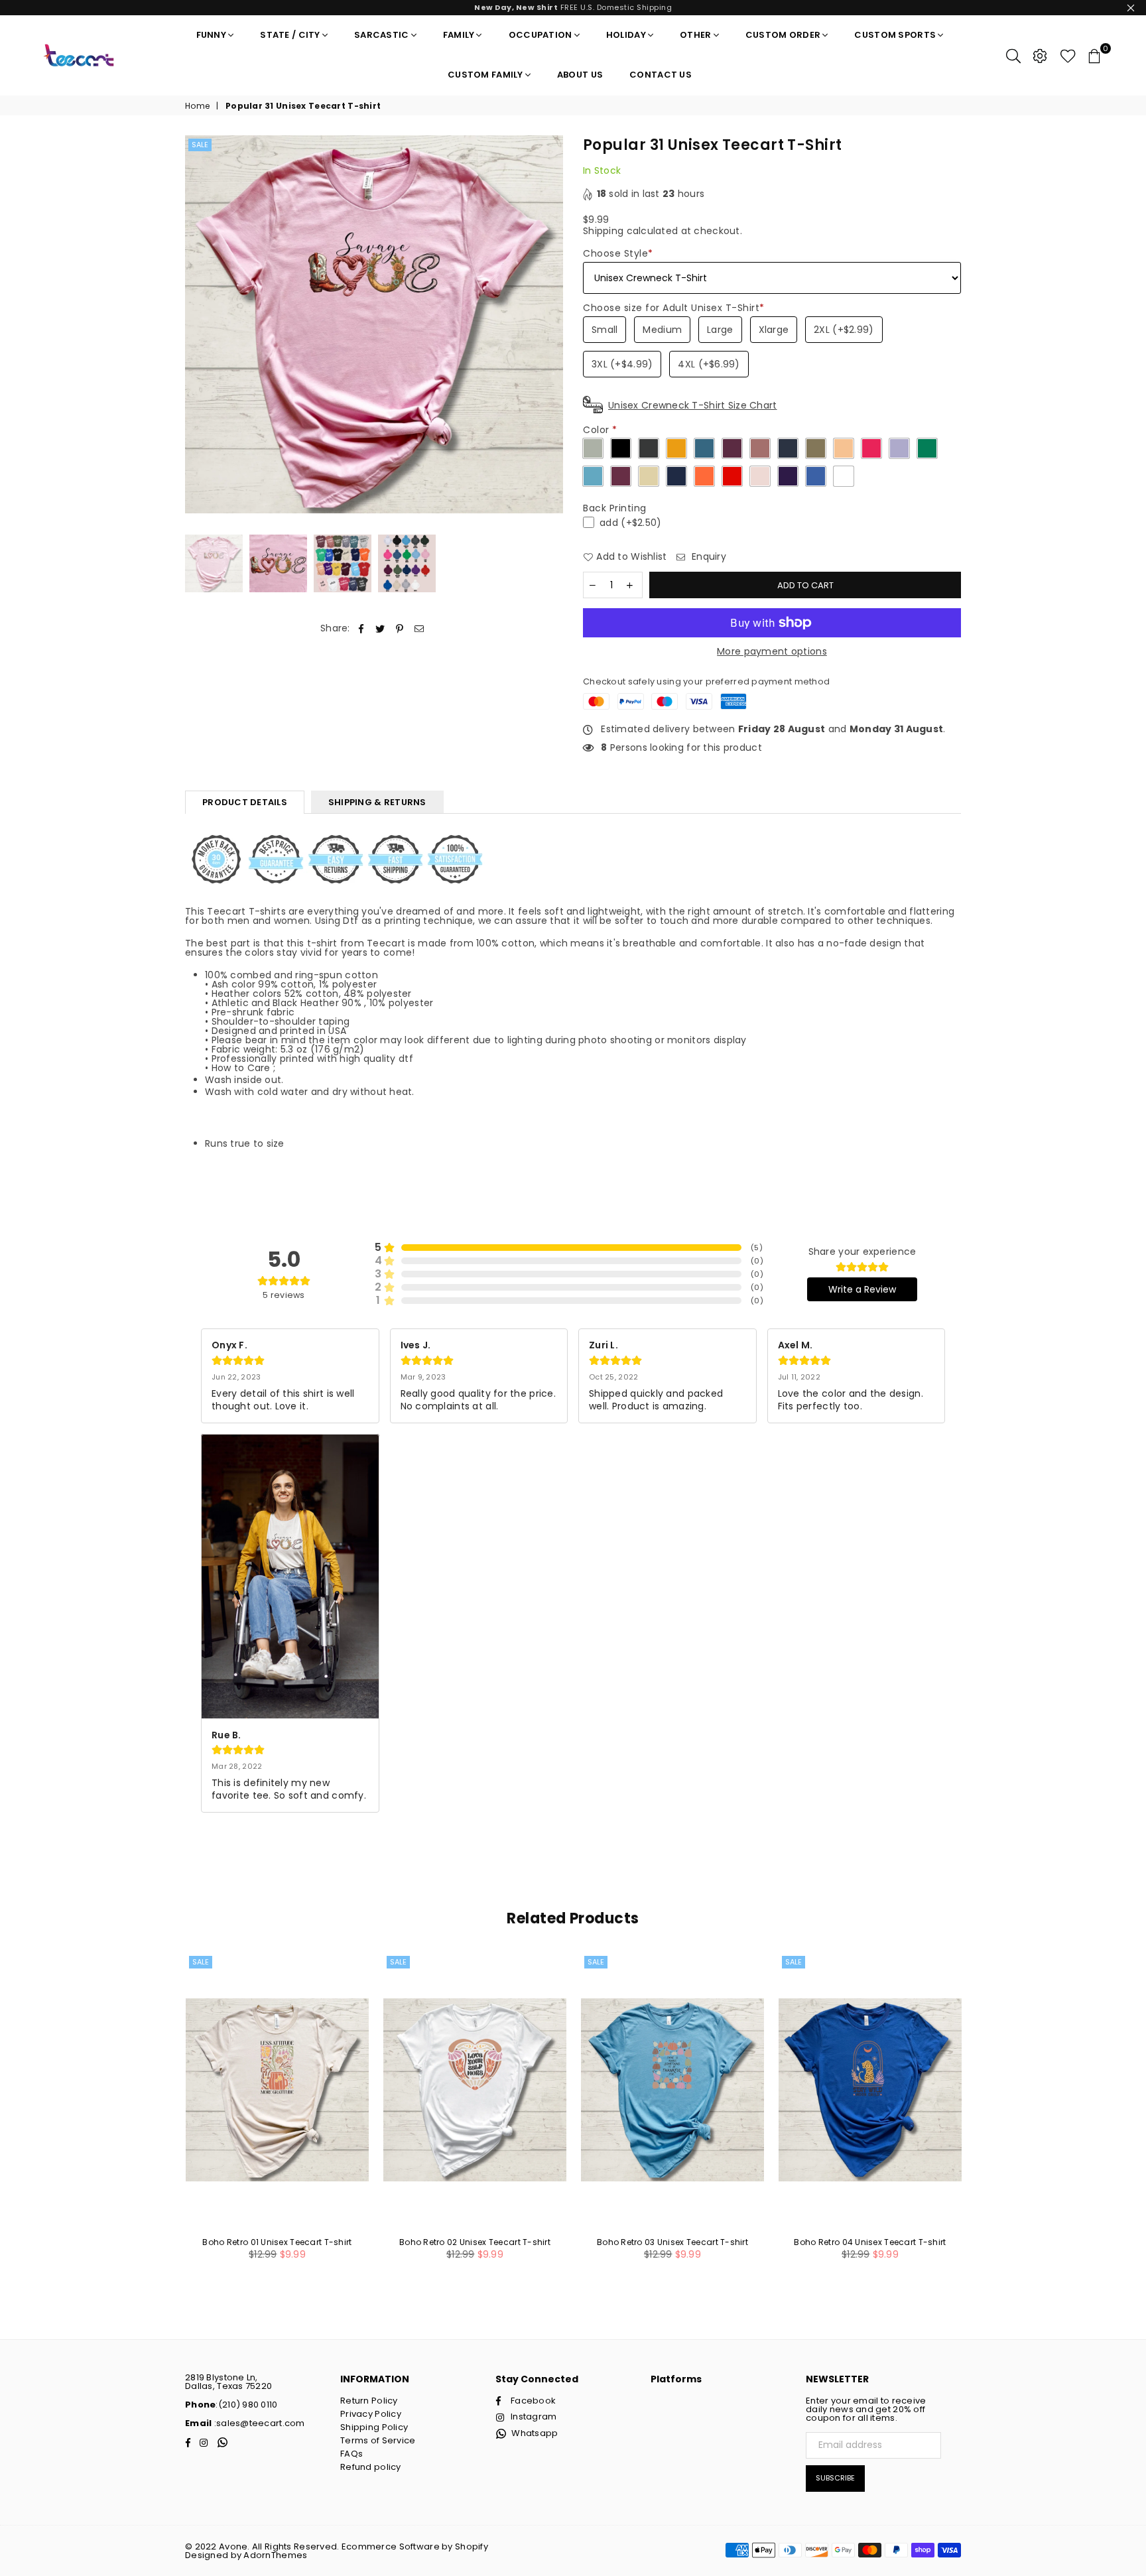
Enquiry (708, 557)
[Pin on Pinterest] (400, 628)
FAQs (351, 2454)
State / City (290, 35)
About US (580, 75)
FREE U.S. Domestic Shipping (573, 7)
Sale (200, 145)
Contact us (661, 75)
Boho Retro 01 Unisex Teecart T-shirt (277, 2242)
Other (695, 35)
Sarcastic (382, 35)
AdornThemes (275, 2555)
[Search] (1013, 55)
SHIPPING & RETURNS (377, 802)
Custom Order (783, 35)
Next (551, 325)
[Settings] (1040, 55)
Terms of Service (378, 2440)
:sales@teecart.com (258, 2423)
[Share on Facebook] (361, 628)
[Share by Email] (419, 628)
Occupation (541, 35)
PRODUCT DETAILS (245, 802)
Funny (211, 35)
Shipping (603, 231)
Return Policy (369, 2401)
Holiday (626, 35)
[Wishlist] (1068, 55)
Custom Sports (895, 35)
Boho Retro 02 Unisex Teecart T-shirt (475, 2242)
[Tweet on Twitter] (380, 628)
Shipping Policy (374, 2427)
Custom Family (485, 75)
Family (459, 35)
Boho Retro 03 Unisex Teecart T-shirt (672, 2242)
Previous (197, 325)
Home (197, 106)
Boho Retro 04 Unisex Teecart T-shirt (870, 2242)
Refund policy (371, 2467)
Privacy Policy (371, 2414)
